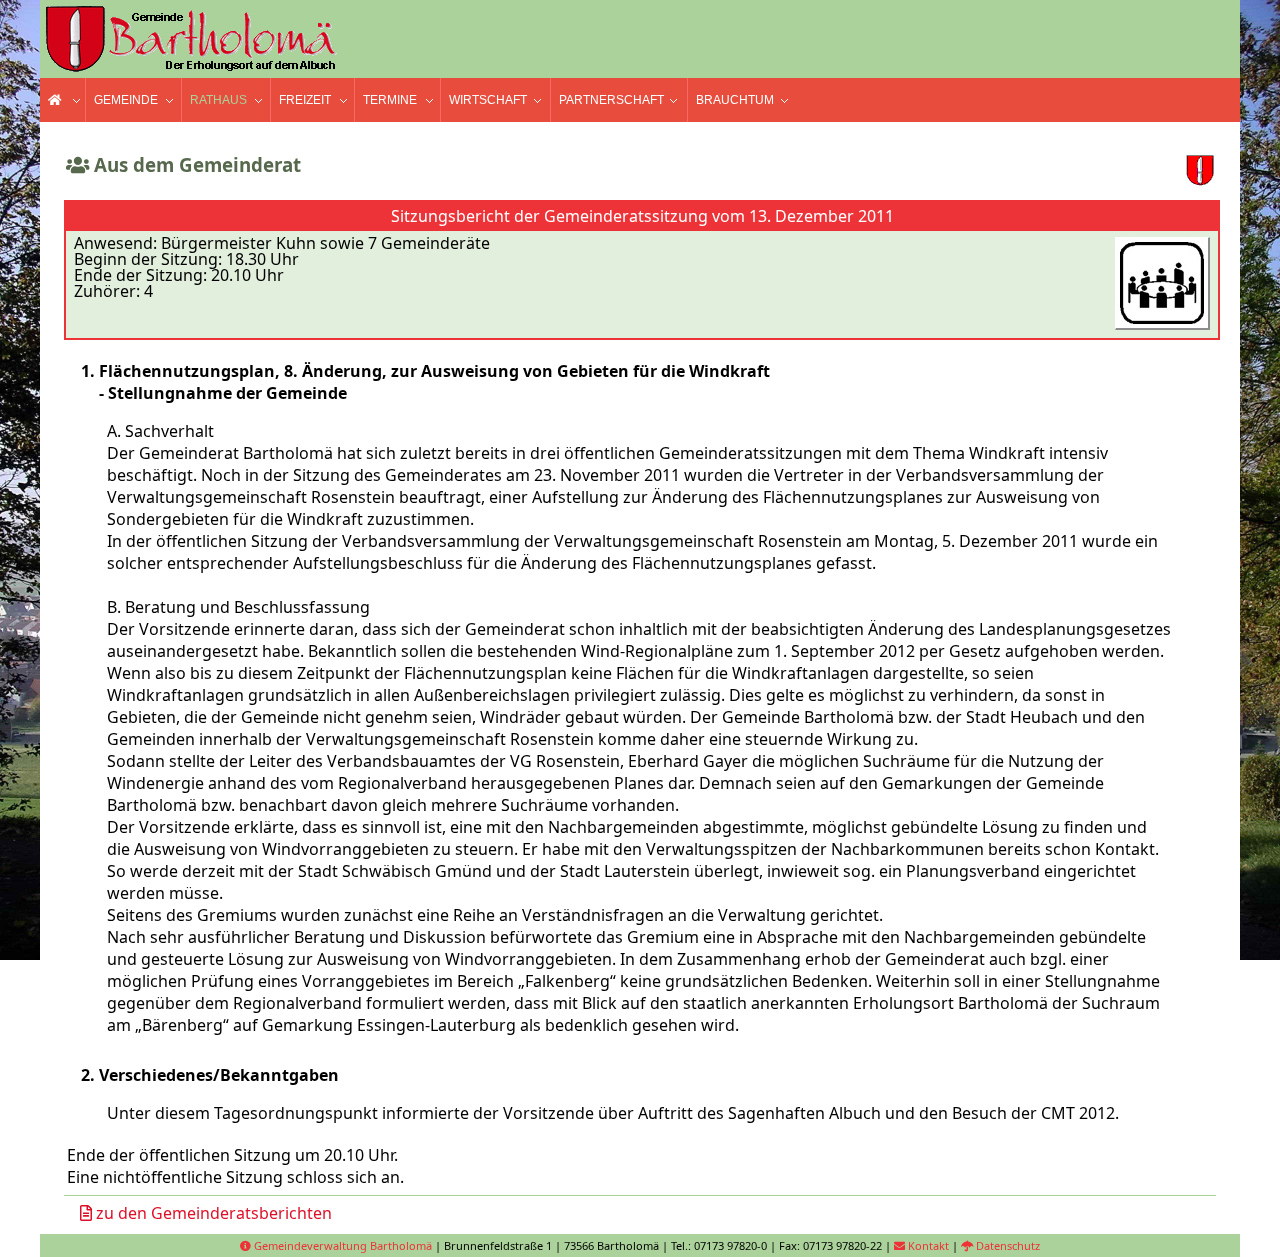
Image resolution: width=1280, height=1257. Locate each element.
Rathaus (218, 100)
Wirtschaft (488, 100)
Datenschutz (1006, 1245)
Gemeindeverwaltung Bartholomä (341, 1245)
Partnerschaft (611, 100)
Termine (390, 100)
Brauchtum (735, 100)
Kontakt (927, 1245)
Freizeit (305, 100)
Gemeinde (126, 100)
